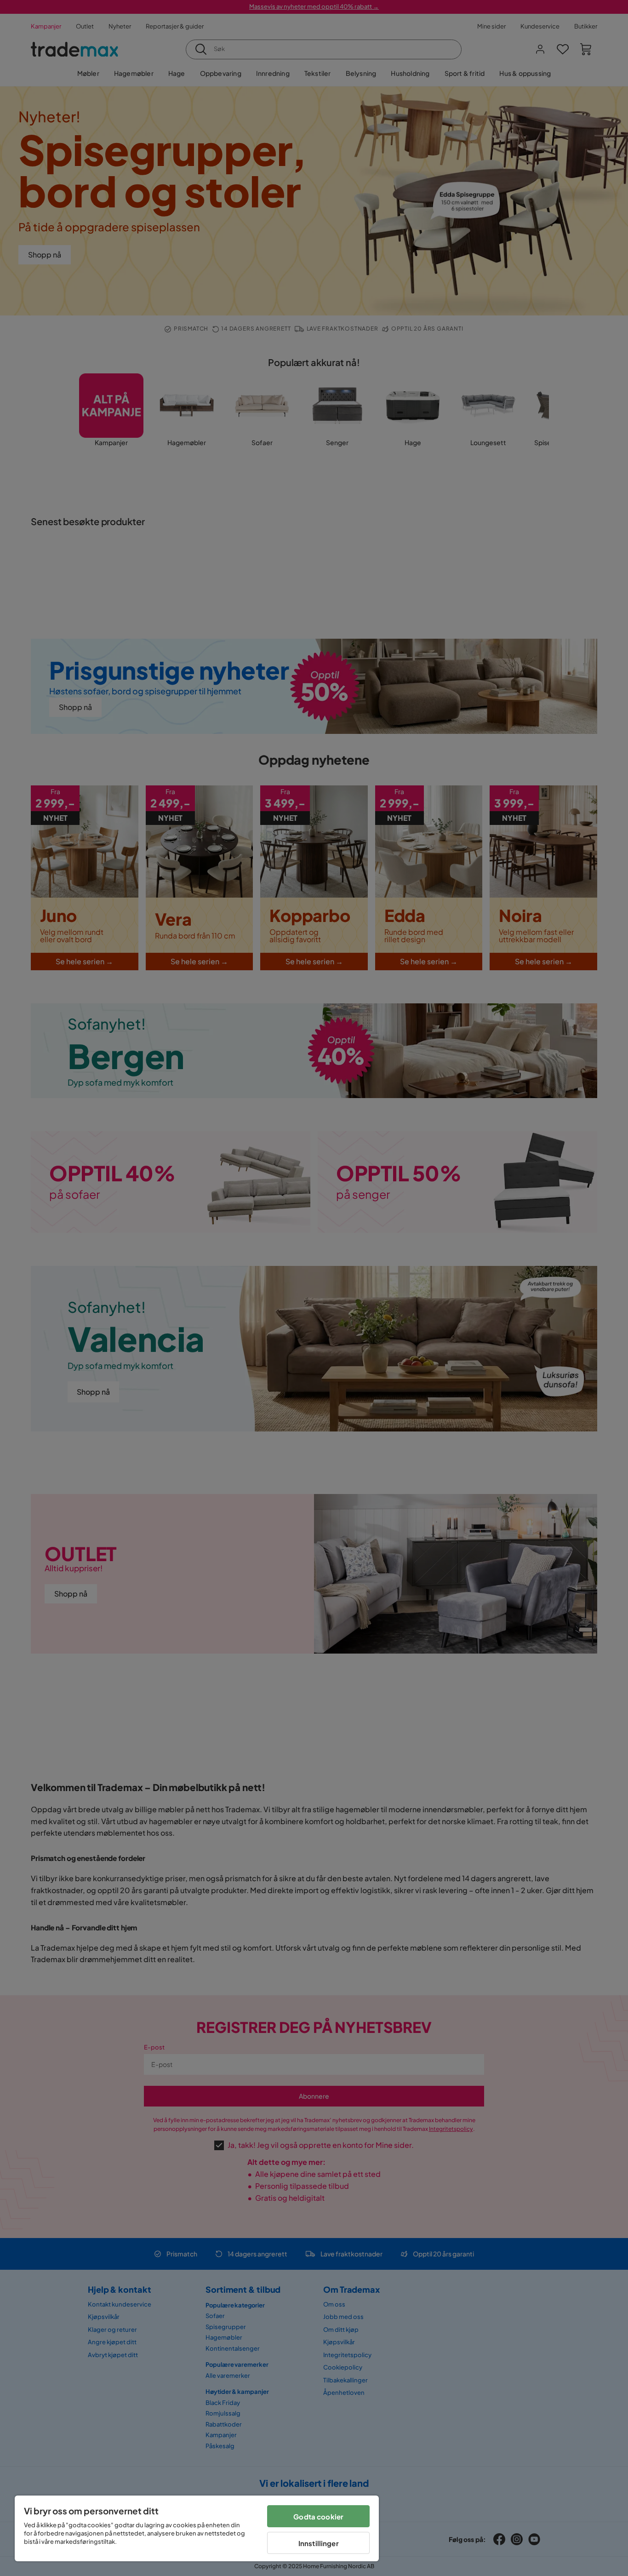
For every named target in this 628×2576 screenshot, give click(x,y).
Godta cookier (318, 2516)
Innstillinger (319, 2543)
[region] (197, 2528)
